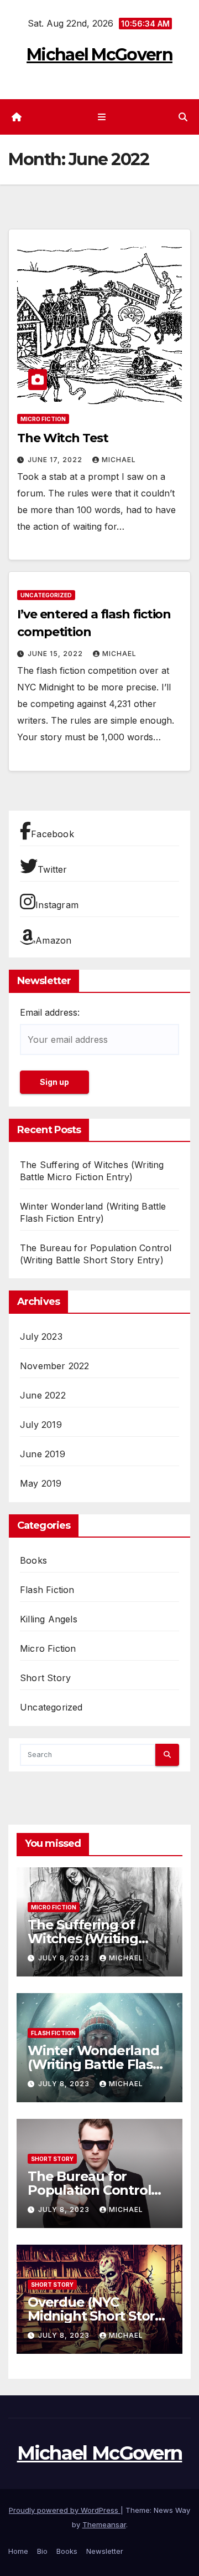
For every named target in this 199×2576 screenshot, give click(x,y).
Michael (119, 460)
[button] (183, 117)
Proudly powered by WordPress (65, 2510)
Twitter (52, 869)
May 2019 (41, 1483)
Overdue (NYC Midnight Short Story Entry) (95, 2316)
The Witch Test (63, 438)
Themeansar (104, 2524)
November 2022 (55, 1366)
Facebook (53, 834)
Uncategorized (46, 595)
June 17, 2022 (56, 460)
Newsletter (105, 2551)
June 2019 (43, 1454)
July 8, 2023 (65, 1958)
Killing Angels (49, 1619)
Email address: (50, 1012)
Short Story (45, 1678)
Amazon (53, 940)
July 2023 (41, 1336)
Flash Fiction (47, 1590)
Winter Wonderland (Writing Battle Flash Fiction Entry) (95, 2064)
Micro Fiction (43, 419)
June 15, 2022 (56, 654)
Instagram (57, 905)
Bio (42, 2551)
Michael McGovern (99, 55)
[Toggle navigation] (101, 117)
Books (33, 1560)
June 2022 (43, 1395)
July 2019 (41, 1425)
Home (18, 2551)
